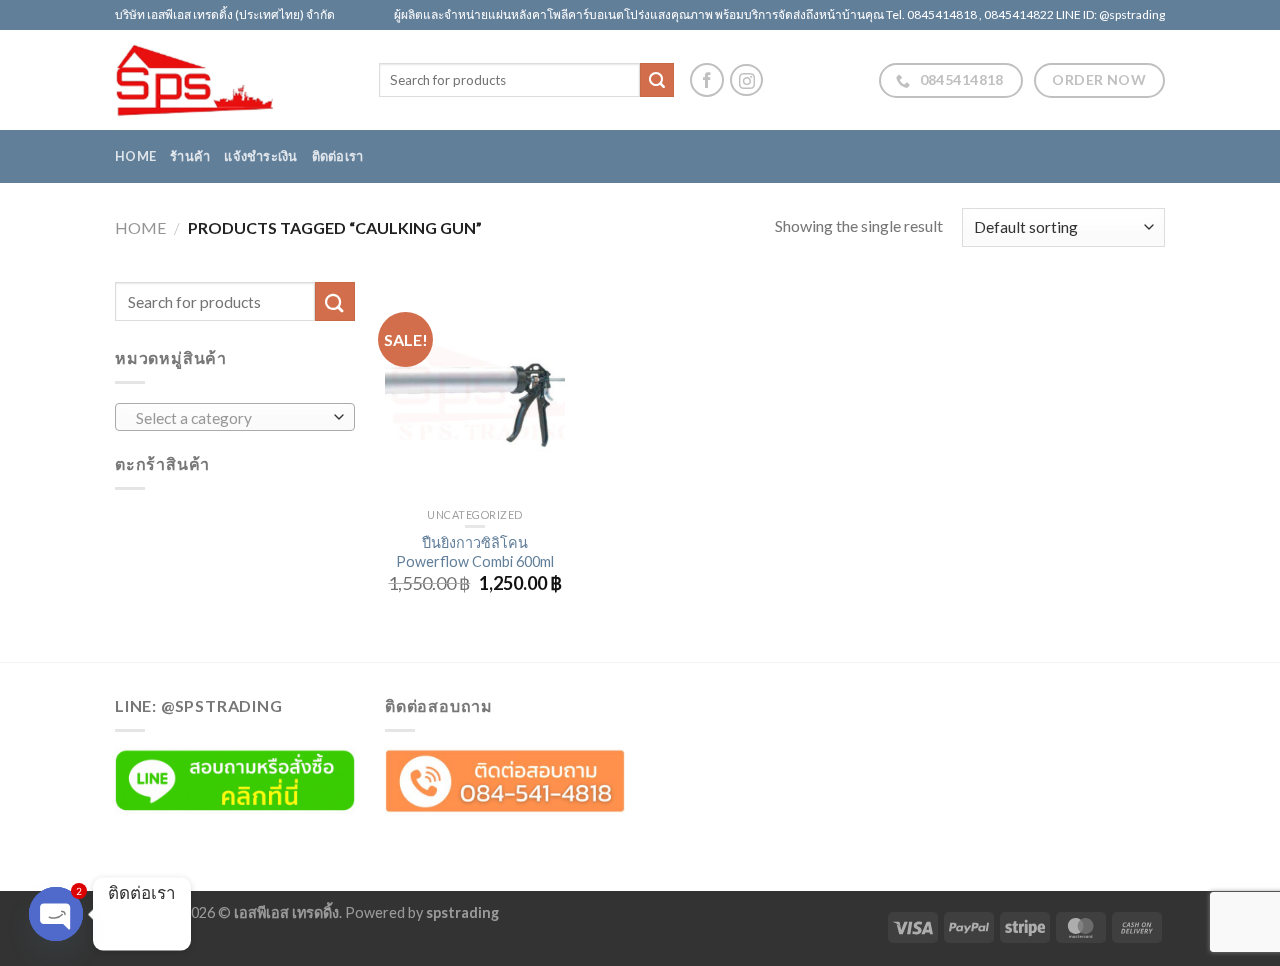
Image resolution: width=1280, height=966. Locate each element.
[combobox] (235, 417)
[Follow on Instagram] (746, 80)
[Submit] (657, 80)
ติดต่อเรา (338, 156)
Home (135, 156)
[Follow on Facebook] (707, 80)
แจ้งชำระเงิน (260, 156)
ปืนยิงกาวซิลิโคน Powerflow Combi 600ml (475, 552)
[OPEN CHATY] (56, 914)
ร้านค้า (190, 156)
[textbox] (230, 418)
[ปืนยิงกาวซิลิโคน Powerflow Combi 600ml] (475, 390)
